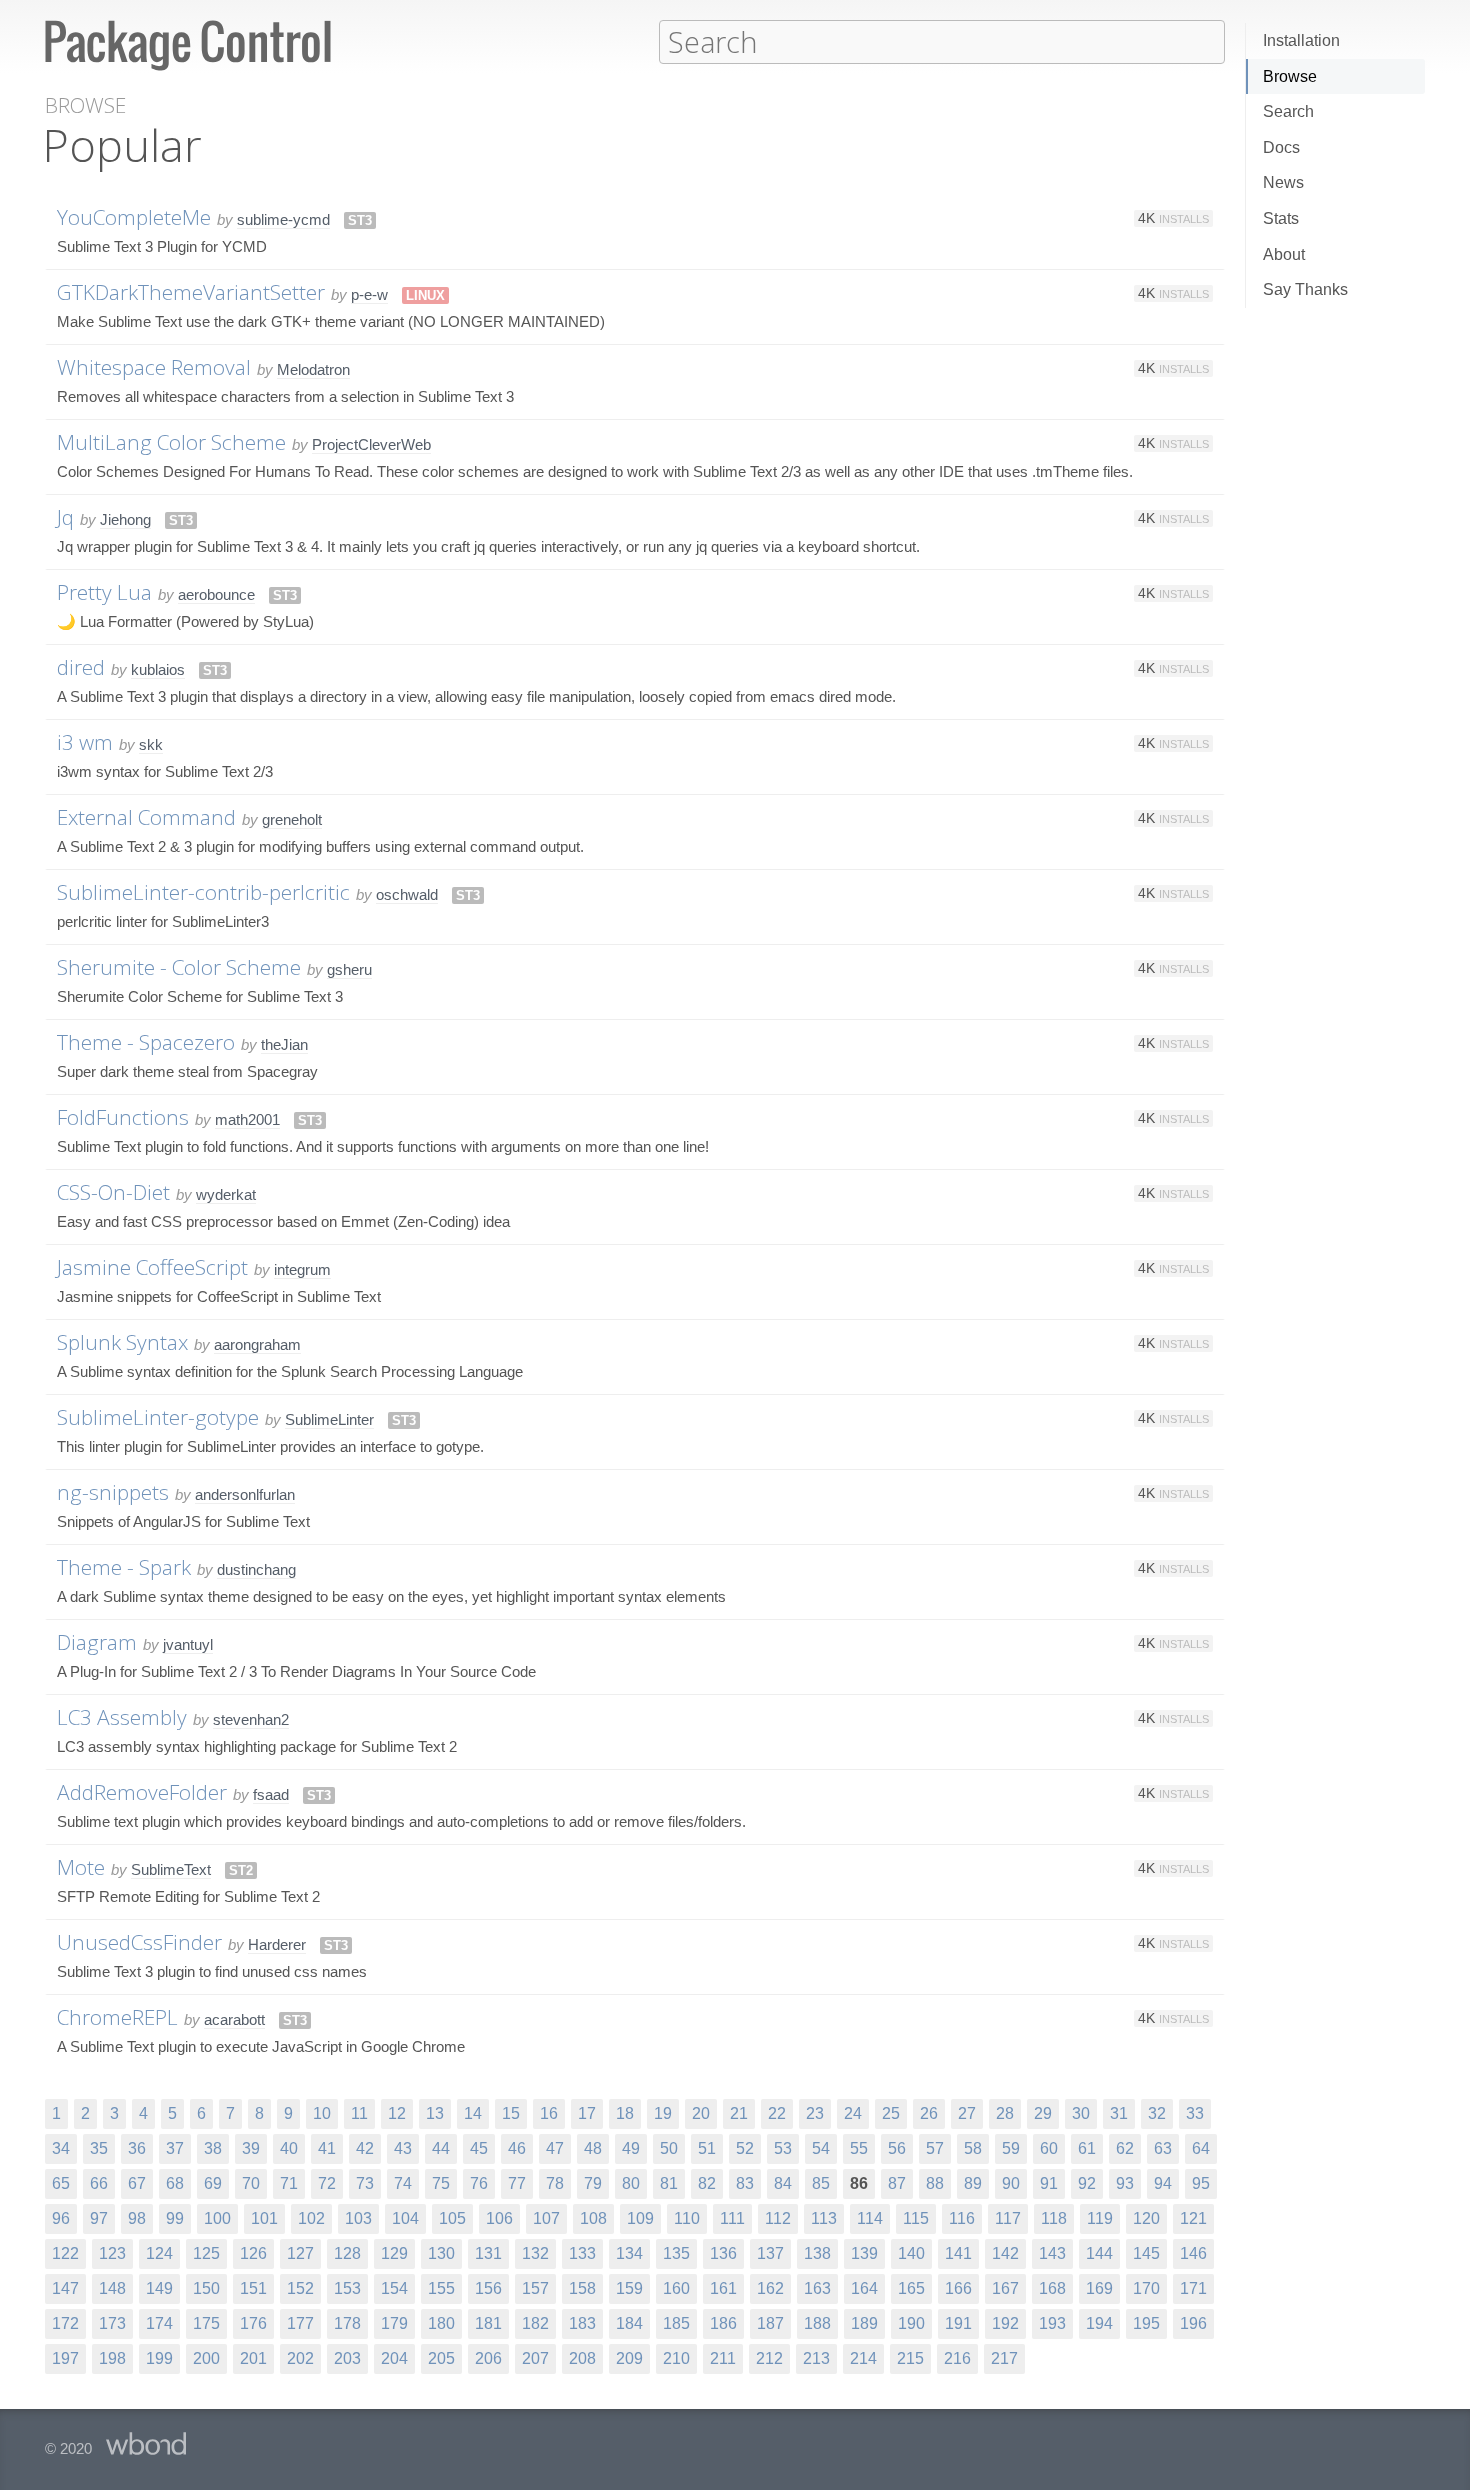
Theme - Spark (124, 1567)
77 (517, 2183)
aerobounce (216, 594)
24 (853, 2113)
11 (359, 2113)
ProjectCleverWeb (371, 444)
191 (958, 2323)
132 (535, 2253)
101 (264, 2218)
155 (441, 2288)
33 (1195, 2113)
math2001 (247, 1119)
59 (1011, 2148)
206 (488, 2358)
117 (1008, 2218)
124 (159, 2253)
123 (112, 2253)
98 (137, 2218)
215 (910, 2358)
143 (1052, 2253)
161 (723, 2288)
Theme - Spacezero (146, 1042)
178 (347, 2323)
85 (821, 2183)
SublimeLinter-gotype (158, 1417)
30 (1081, 2113)
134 (629, 2253)
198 (112, 2358)
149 (159, 2288)
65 (61, 2183)
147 (65, 2288)
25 (891, 2113)
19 (663, 2113)
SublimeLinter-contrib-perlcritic (203, 892)
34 (61, 2148)
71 (289, 2183)
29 (1043, 2113)
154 (394, 2288)
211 (723, 2358)
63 (1163, 2148)
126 (253, 2253)
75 (441, 2183)
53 (783, 2148)
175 (206, 2323)
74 (403, 2183)
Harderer (277, 1944)
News (1283, 182)
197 (65, 2358)
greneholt (292, 819)
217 (1004, 2358)
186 (723, 2323)
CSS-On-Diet (113, 1192)
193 (1052, 2323)
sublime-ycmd (283, 219)
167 (1005, 2288)
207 (535, 2358)
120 (1146, 2218)
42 (365, 2148)
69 (213, 2183)
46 (517, 2148)
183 (582, 2323)
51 (707, 2148)
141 (958, 2253)
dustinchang (256, 1569)
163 (817, 2288)
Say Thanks (1305, 289)
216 (957, 2358)
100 (217, 2218)
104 (405, 2218)
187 (770, 2323)
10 (322, 2113)
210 (676, 2358)
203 (347, 2358)
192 (1005, 2323)
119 (1100, 2218)
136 (723, 2253)
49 (631, 2148)
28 (1005, 2113)
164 (864, 2288)
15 (511, 2113)
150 (206, 2288)
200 (206, 2358)
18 (625, 2113)
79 (593, 2183)
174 (159, 2323)
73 (365, 2183)
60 (1049, 2148)
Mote (81, 1867)
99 (175, 2218)
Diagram (97, 1642)
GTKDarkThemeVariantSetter (191, 292)
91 (1049, 2183)
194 (1099, 2323)
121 (1193, 2218)
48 (593, 2148)
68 (175, 2183)
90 (1011, 2183)
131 (488, 2253)
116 (962, 2218)
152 (300, 2288)
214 (863, 2358)
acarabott (234, 2019)
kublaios (158, 669)
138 (817, 2253)
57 (935, 2148)
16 (549, 2113)
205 (441, 2358)
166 (958, 2288)
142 (1005, 2253)
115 (916, 2218)
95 (1201, 2183)
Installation (1301, 40)
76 (479, 2183)
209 (629, 2358)
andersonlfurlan (245, 1494)
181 (488, 2323)
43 (403, 2148)
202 (300, 2358)
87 (897, 2183)
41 (327, 2148)
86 (859, 2183)
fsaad (271, 1794)
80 (631, 2183)
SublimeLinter (329, 1419)
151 (253, 2288)
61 (1087, 2148)
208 (582, 2358)
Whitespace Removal (154, 367)
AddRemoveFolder (142, 1792)
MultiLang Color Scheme (171, 442)
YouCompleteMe (134, 217)
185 (676, 2323)
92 (1087, 2183)
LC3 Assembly (122, 1717)
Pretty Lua (104, 592)
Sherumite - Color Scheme (179, 967)
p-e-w (369, 294)
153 (347, 2288)
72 (327, 2183)
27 (967, 2113)
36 (137, 2148)
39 (251, 2148)
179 (394, 2323)
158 (582, 2288)
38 (213, 2148)
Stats (1281, 218)
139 (864, 2253)
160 (676, 2288)
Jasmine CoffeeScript (152, 1267)
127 (300, 2253)
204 (394, 2358)
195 (1146, 2323)
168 (1052, 2288)
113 (824, 2218)
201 (253, 2358)
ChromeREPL (117, 2017)
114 (870, 2218)
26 (929, 2113)
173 (112, 2323)
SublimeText (171, 1869)
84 (783, 2183)
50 (669, 2148)
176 (253, 2323)
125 (206, 2253)
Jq (65, 517)
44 (441, 2148)
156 (488, 2288)
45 (479, 2148)
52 (745, 2148)
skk (151, 744)
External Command (146, 817)
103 (358, 2218)
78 (555, 2183)
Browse (1290, 76)
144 (1099, 2253)
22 (777, 2113)
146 (1193, 2253)
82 (707, 2183)
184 (629, 2323)
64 (1201, 2148)
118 (1054, 2218)
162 (770, 2288)
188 (817, 2323)
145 (1146, 2253)
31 (1119, 2113)
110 (687, 2218)
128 (347, 2253)
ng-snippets (113, 1492)
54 (821, 2148)
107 (546, 2218)
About (1284, 254)
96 (61, 2218)
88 (935, 2183)
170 (1146, 2288)
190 (911, 2323)
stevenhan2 (251, 1719)
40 (289, 2148)
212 (769, 2358)
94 (1163, 2183)
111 (732, 2218)
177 (300, 2323)
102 (311, 2218)
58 (973, 2148)
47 (555, 2148)
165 (911, 2288)
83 (745, 2183)
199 (159, 2358)
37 (175, 2148)
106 (499, 2218)
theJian (284, 1044)
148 (112, 2288)
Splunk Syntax (122, 1342)
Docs (1281, 147)
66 (99, 2183)
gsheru (349, 969)
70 (251, 2183)
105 (452, 2218)
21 (739, 2113)
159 (629, 2288)
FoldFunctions (123, 1117)
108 (593, 2218)
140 (911, 2253)
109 (640, 2218)
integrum (302, 1269)
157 (535, 2288)
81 (669, 2183)
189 (864, 2323)
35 (99, 2148)
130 (441, 2253)
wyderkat (226, 1194)
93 (1125, 2183)
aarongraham (257, 1344)
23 (815, 2113)
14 (473, 2113)
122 (65, 2253)
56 (897, 2148)
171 (1193, 2288)
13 (435, 2113)
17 (587, 2113)
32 (1157, 2113)
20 (701, 2113)
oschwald (407, 894)
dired (81, 667)
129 (394, 2253)
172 (65, 2323)
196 (1193, 2323)
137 (770, 2253)
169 (1099, 2288)
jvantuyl (188, 1644)
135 (676, 2253)
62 (1125, 2148)
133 (582, 2253)
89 (973, 2183)
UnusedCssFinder (139, 1942)
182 (535, 2323)
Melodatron (313, 369)
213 (816, 2358)
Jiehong (125, 519)
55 (859, 2148)
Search (1288, 111)
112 (778, 2218)
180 (441, 2323)
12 (397, 2113)
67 (137, 2183)
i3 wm (85, 742)
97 (99, 2218)
